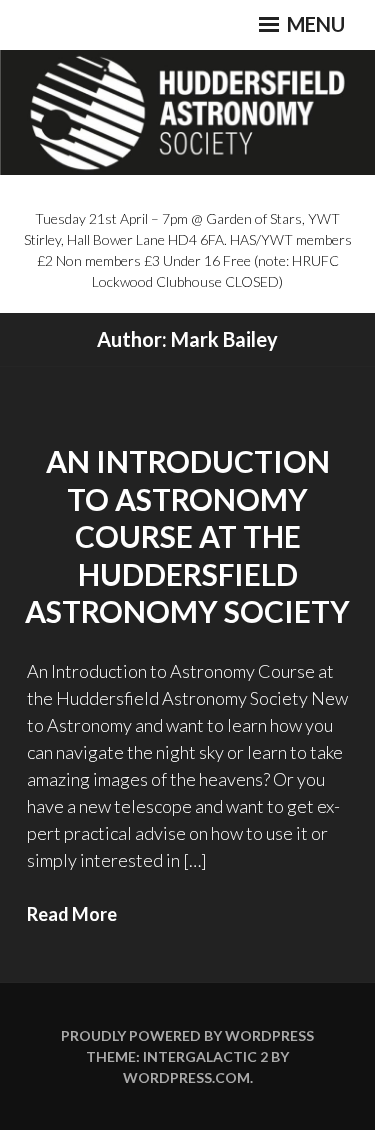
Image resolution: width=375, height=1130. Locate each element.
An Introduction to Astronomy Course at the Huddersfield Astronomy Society (187, 536)
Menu (314, 24)
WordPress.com (186, 1077)
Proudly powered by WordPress (187, 1035)
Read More (72, 914)
